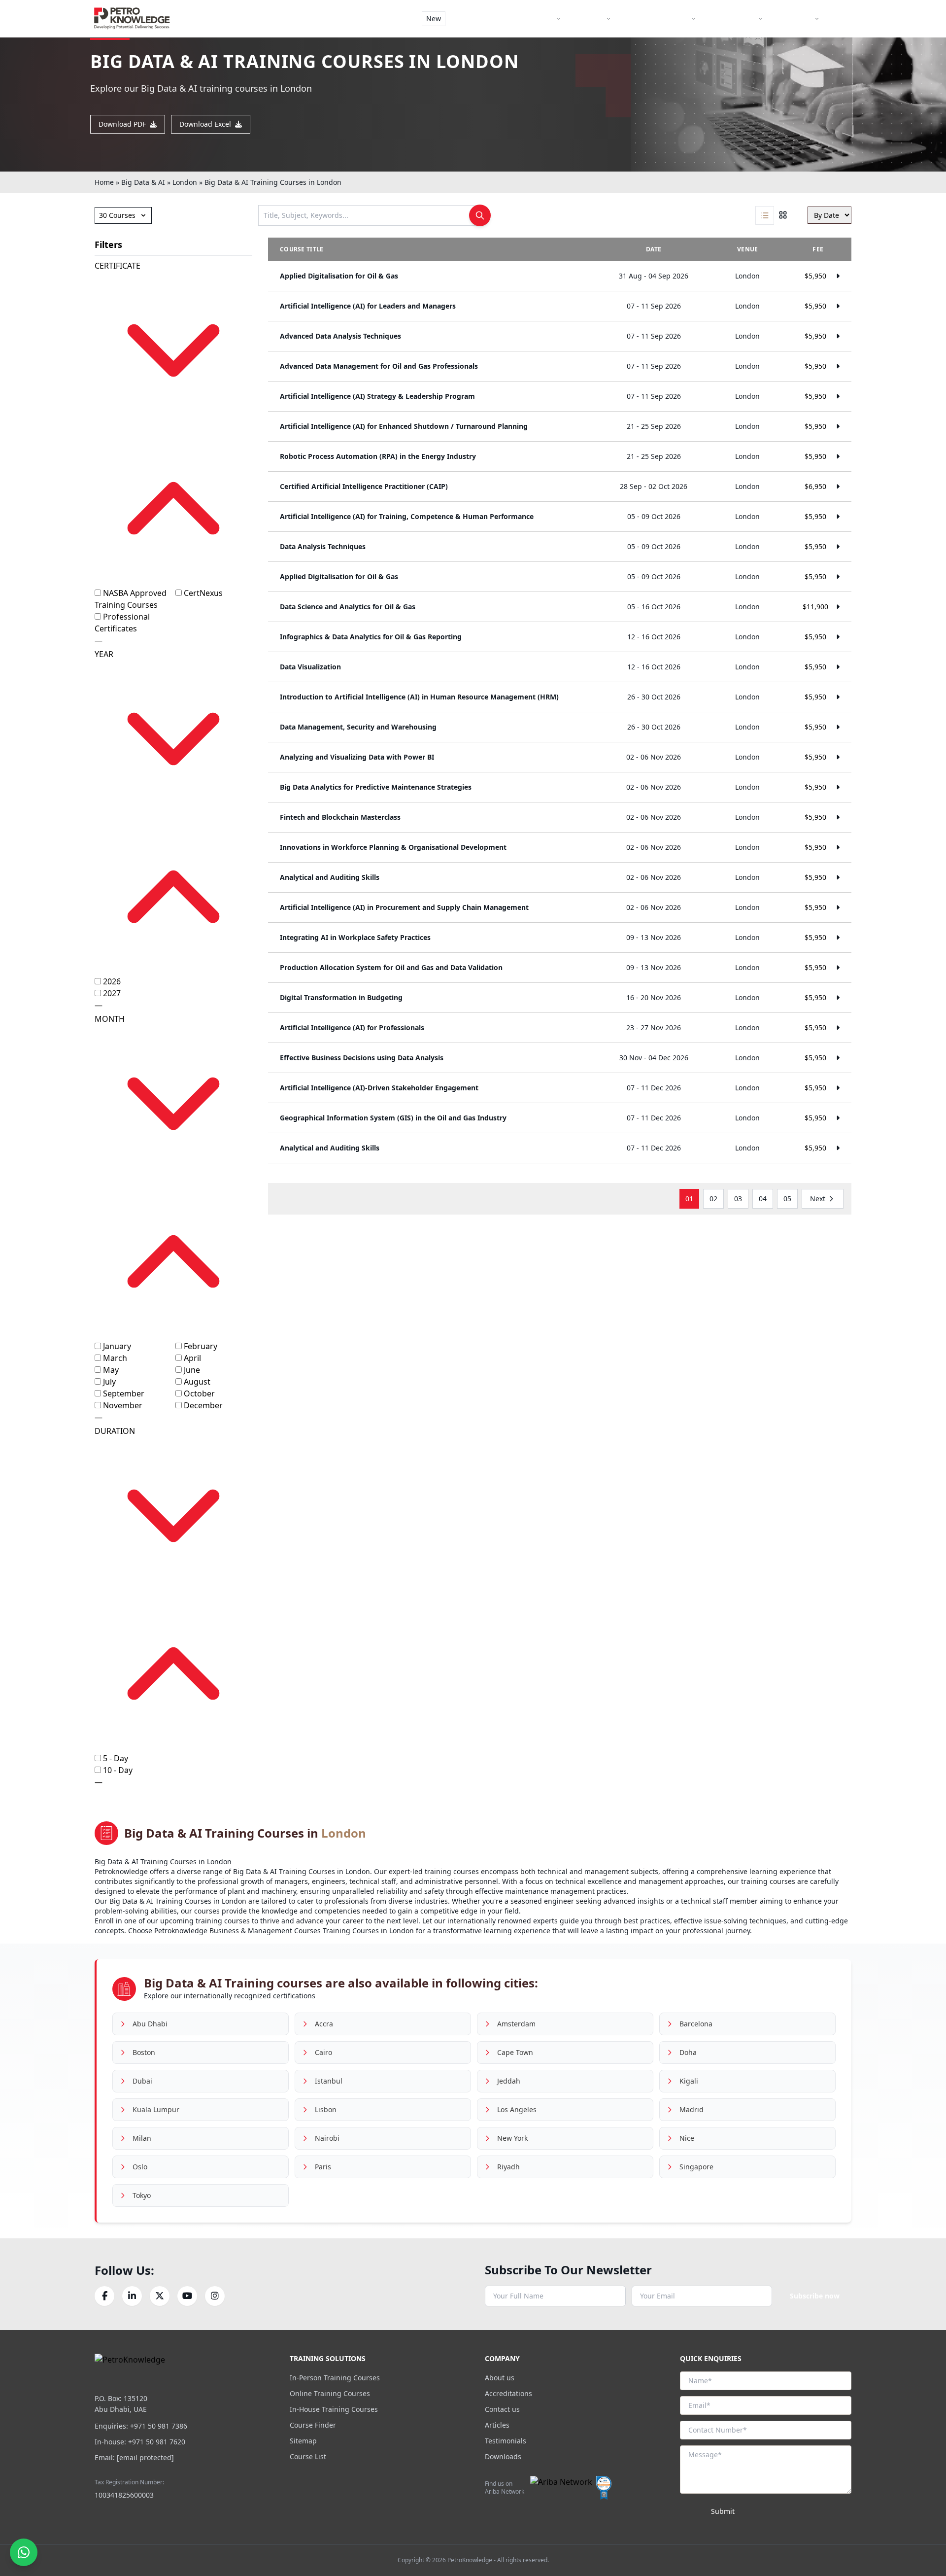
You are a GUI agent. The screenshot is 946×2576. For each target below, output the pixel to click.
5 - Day (116, 1758)
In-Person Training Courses (335, 2378)
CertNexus (203, 593)
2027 (112, 993)
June (192, 1370)
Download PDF (122, 124)
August (197, 1382)
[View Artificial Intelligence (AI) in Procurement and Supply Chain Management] (560, 907)
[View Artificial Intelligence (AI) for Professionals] (560, 1028)
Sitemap (303, 2441)
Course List (308, 2456)
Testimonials (506, 2441)
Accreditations (508, 2393)
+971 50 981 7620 (157, 2442)
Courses (541, 18)
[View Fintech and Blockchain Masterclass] (560, 817)
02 (713, 1199)
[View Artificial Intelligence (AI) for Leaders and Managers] (560, 306)
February (201, 1346)
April (192, 1358)
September (124, 1393)
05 (787, 1199)
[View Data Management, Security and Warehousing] (560, 727)
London (185, 182)
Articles (497, 2425)
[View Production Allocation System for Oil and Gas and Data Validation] (560, 968)
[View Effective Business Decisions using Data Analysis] (560, 1058)
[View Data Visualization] (560, 667)
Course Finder (484, 18)
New (434, 18)
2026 (112, 981)
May (111, 1370)
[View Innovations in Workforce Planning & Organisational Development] (560, 847)
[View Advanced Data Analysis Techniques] (560, 336)
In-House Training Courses (334, 2409)
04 (763, 1199)
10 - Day (118, 1770)
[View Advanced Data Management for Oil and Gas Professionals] (560, 366)
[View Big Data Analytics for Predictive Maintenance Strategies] (560, 787)
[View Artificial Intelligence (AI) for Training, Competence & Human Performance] (560, 517)
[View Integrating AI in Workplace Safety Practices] (560, 938)
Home (104, 182)
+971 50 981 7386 (159, 2426)
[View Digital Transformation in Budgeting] (560, 998)
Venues (591, 18)
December (203, 1405)
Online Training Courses (330, 2393)
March (115, 1358)
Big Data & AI (143, 182)
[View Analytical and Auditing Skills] (560, 877)
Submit (723, 2511)
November (123, 1405)
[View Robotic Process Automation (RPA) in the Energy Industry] (560, 456)
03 (738, 1199)
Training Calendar (659, 18)
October (199, 1393)
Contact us (502, 2409)
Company (796, 18)
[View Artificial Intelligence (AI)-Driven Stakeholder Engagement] (560, 1088)
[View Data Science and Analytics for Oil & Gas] (560, 607)
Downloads (503, 2456)
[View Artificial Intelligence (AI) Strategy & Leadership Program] (560, 396)
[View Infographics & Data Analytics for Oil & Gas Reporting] (560, 637)
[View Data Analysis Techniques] (560, 547)
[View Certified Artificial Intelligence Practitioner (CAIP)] (560, 487)
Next (818, 1199)
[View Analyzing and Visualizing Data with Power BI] (560, 757)
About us (500, 2378)
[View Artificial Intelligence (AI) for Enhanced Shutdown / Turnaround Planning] (560, 426)
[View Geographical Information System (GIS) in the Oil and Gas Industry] (560, 1118)
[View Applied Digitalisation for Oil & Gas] (560, 276)
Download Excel (205, 124)
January (117, 1346)
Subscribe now (815, 2296)
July (109, 1382)
